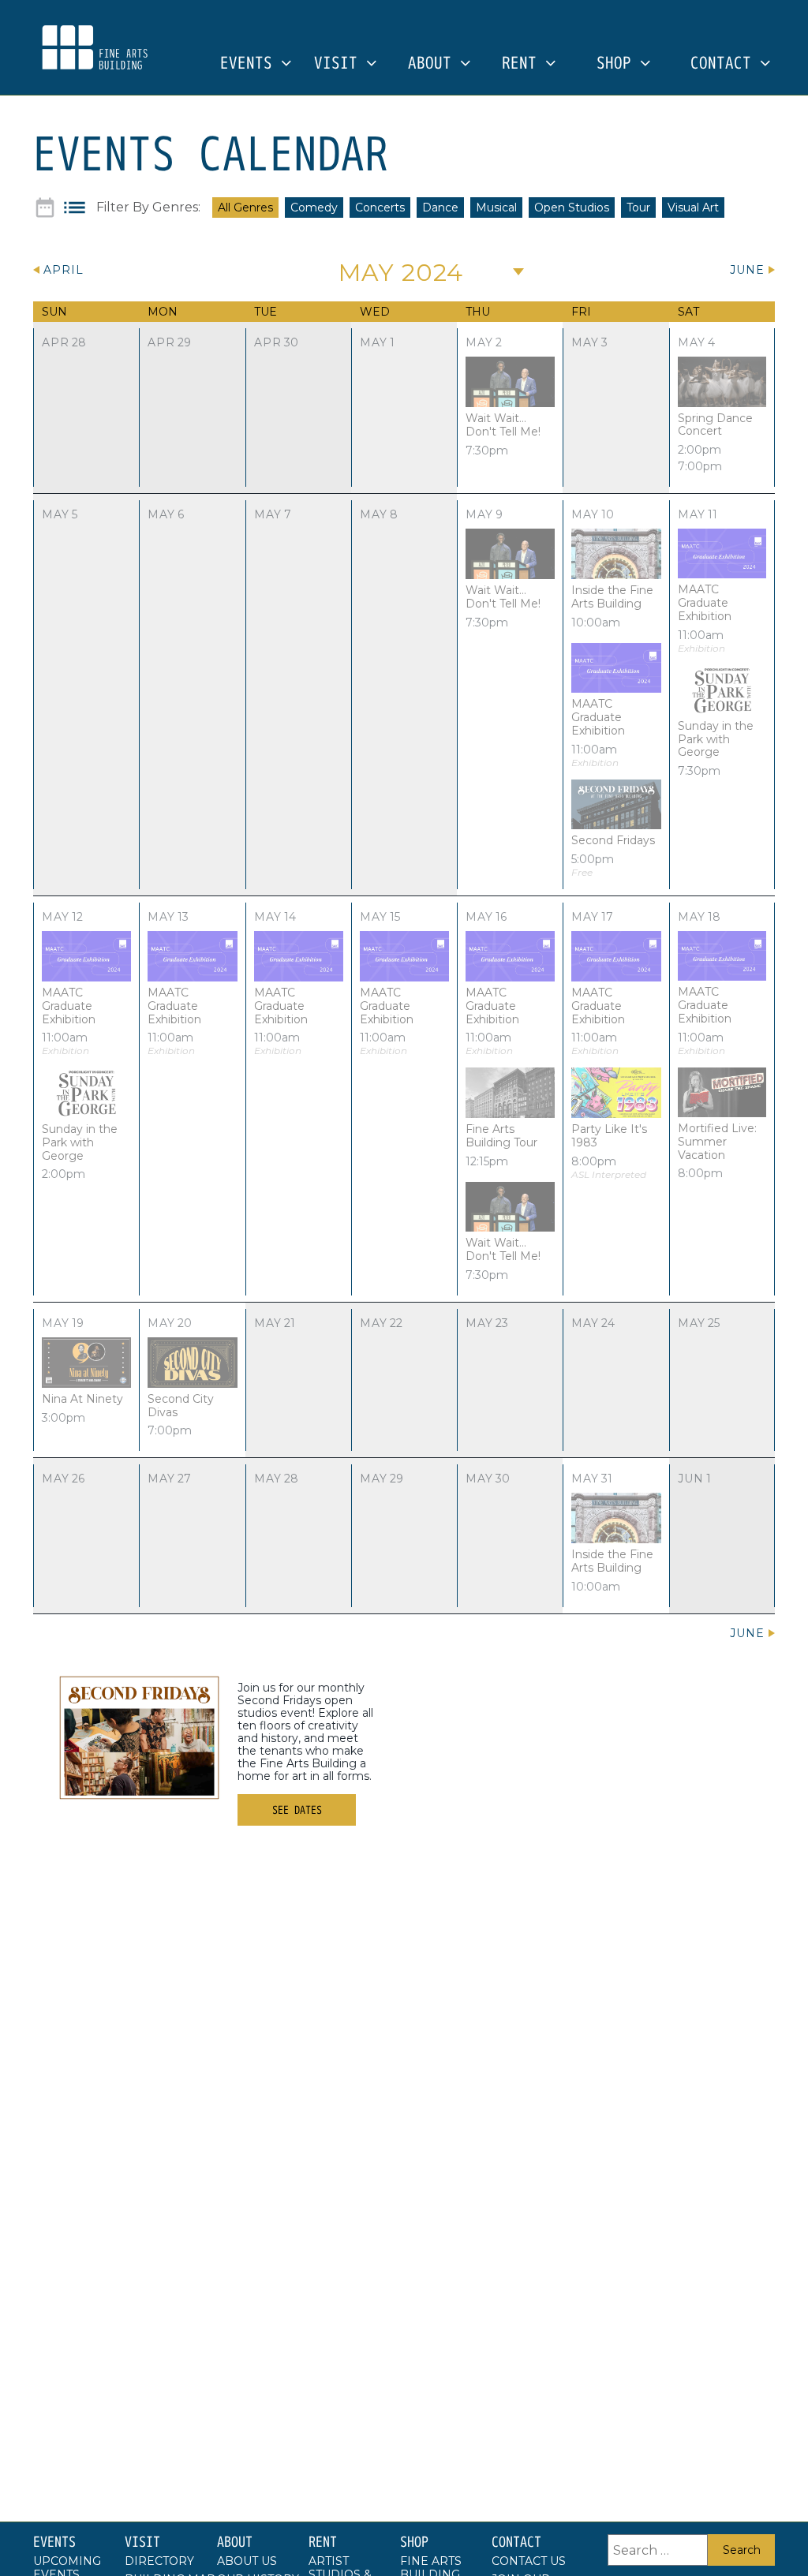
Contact (725, 64)
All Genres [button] (245, 208)
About (434, 64)
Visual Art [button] (693, 208)
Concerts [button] (380, 208)
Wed (375, 312)
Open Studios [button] (572, 208)
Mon (163, 312)
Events (251, 64)
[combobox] (406, 271)
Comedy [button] (314, 208)
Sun (54, 312)
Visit (340, 64)
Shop (618, 64)
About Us (247, 2561)
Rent (524, 64)
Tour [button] (638, 208)
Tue (266, 312)
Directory (159, 2561)
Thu (478, 312)
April (64, 270)
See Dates (297, 1810)
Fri (581, 312)
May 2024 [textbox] (401, 273)
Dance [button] (440, 208)
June (747, 270)
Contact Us (529, 2561)
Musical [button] (496, 208)
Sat (688, 312)
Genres (175, 208)
